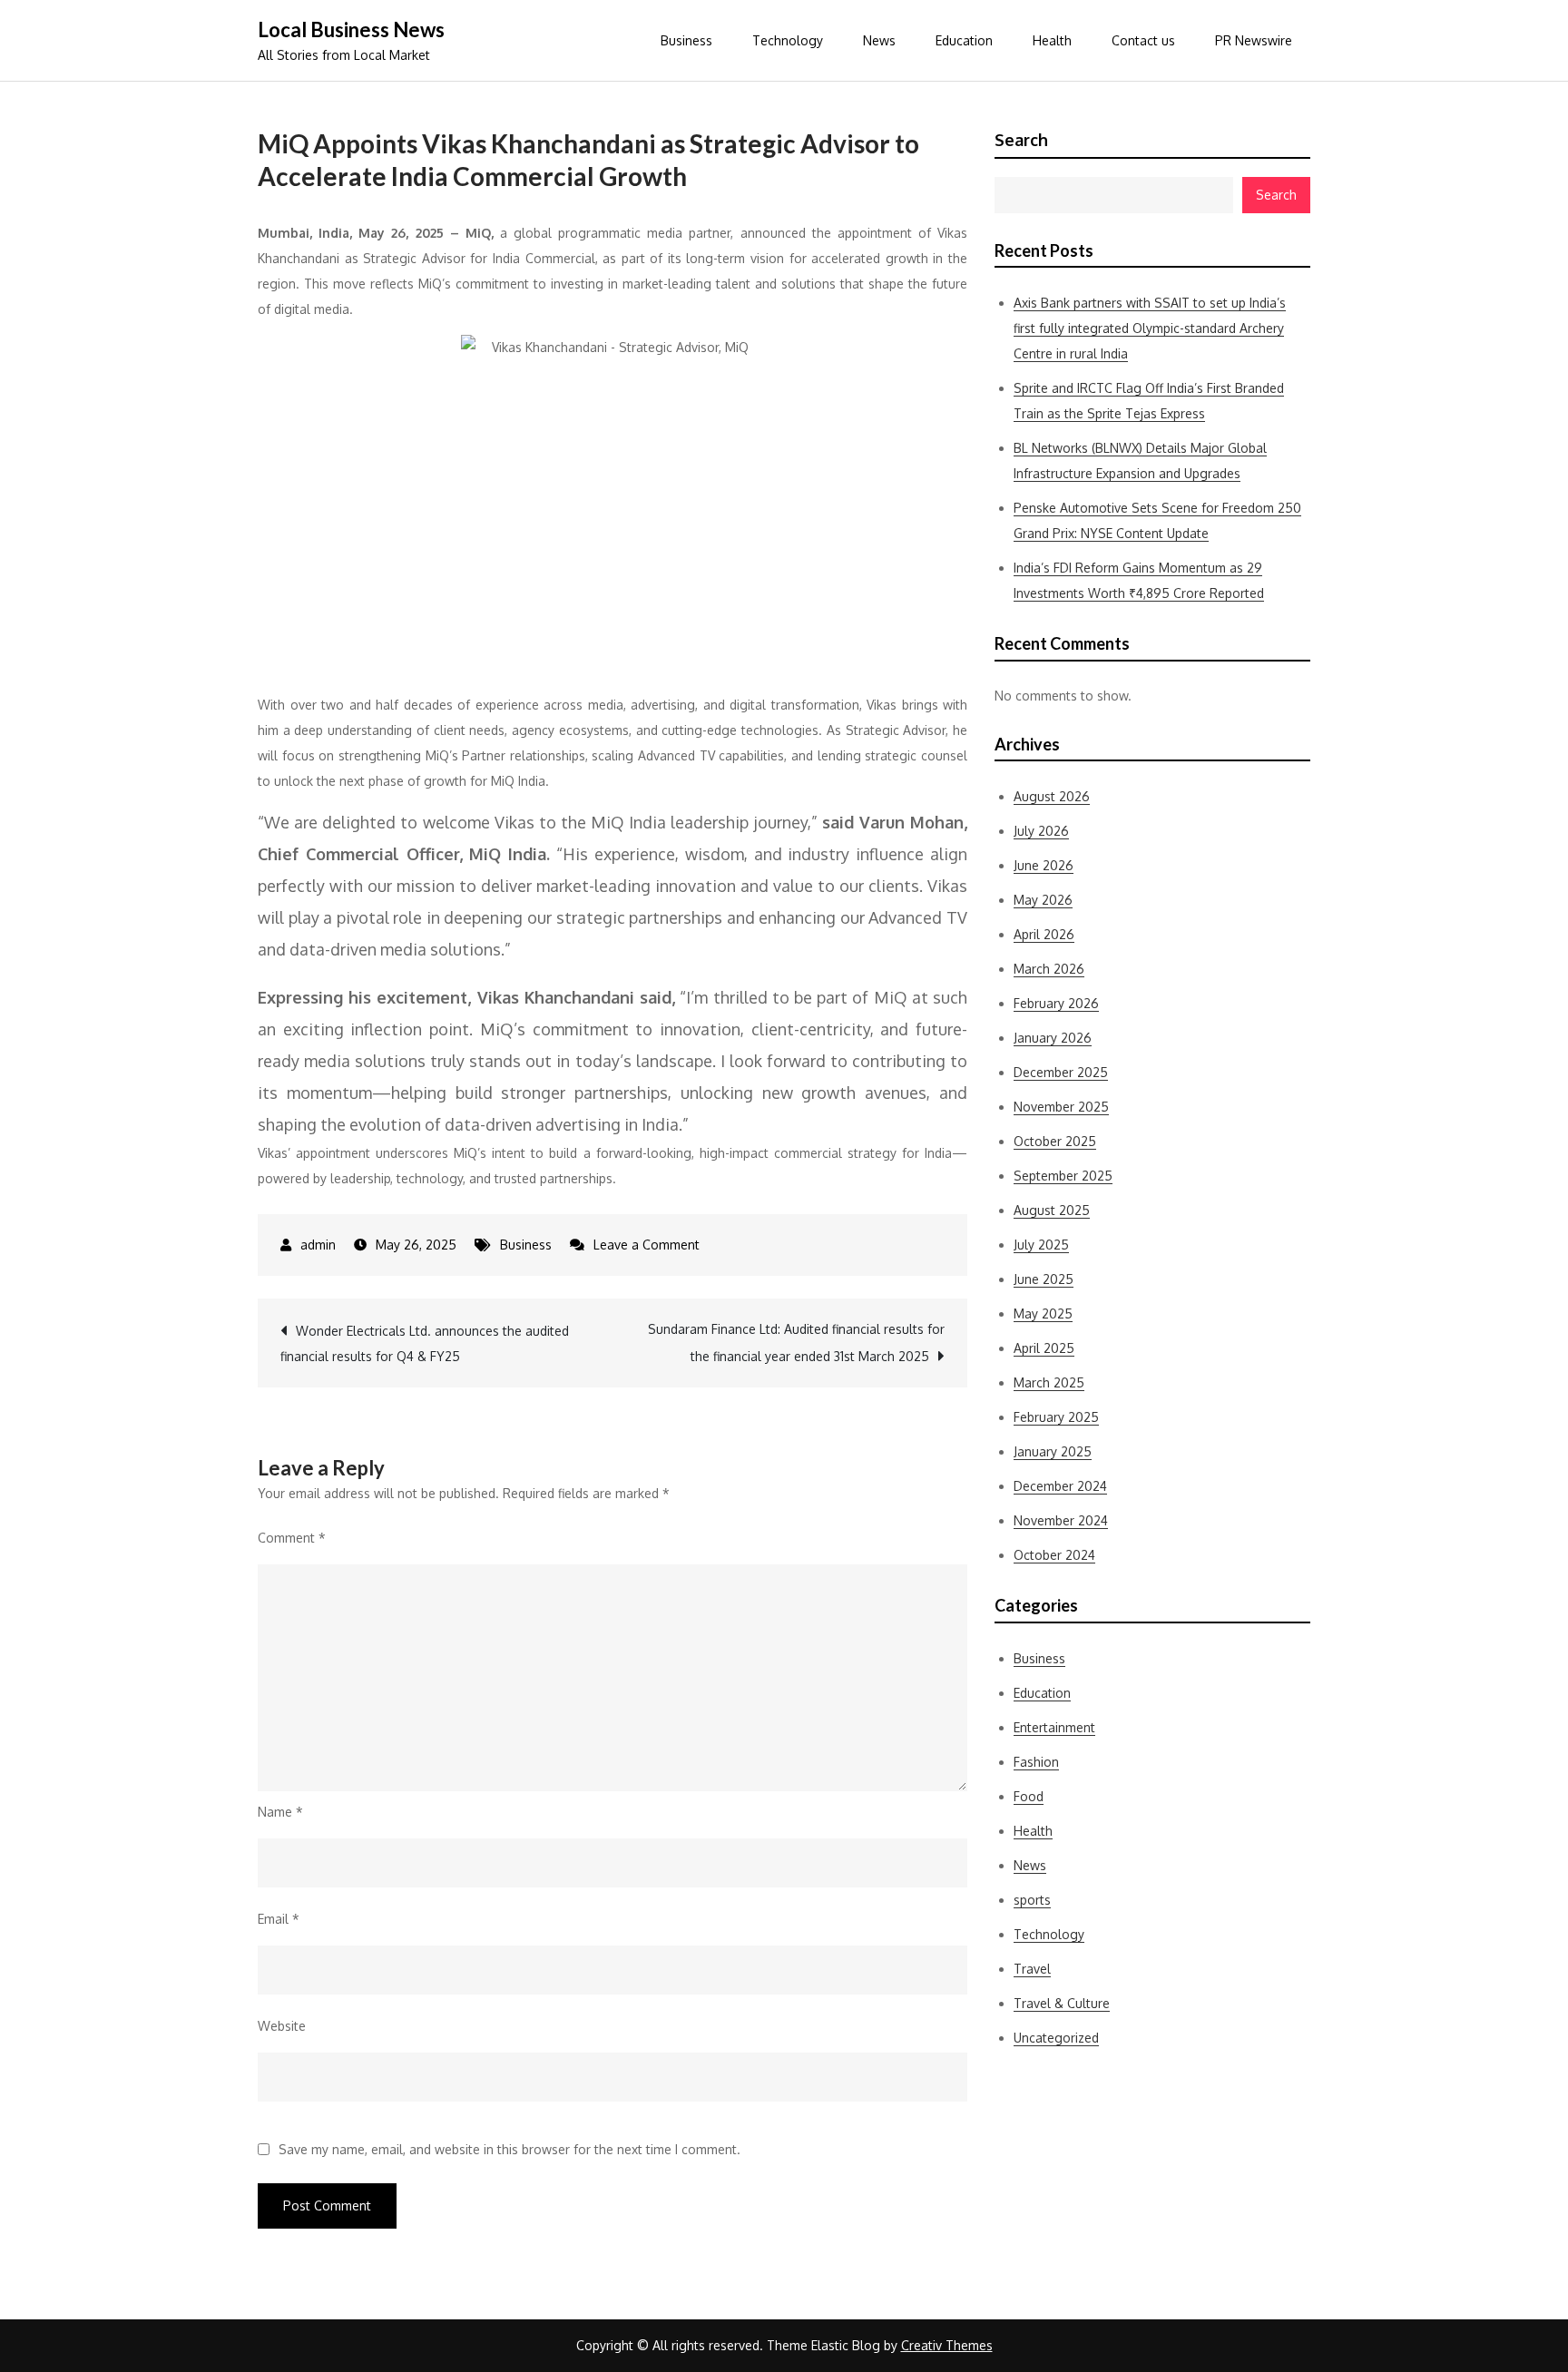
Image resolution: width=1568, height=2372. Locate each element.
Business (686, 40)
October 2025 (1055, 1141)
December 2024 (1060, 1486)
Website (282, 2026)
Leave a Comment (647, 1245)
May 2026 (1043, 900)
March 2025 (1049, 1382)
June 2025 (1044, 1279)
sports (1032, 1900)
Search (1021, 140)
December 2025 (1061, 1072)
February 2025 (1056, 1417)
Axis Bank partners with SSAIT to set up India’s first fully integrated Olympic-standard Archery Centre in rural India (1150, 328)
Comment (292, 1538)
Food (1029, 1796)
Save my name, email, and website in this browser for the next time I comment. (510, 2150)
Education (964, 40)
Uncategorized (1056, 2038)
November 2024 (1061, 1520)
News (879, 40)
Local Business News (351, 29)
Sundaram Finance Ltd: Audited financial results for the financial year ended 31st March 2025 (796, 1343)
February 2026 (1056, 1003)
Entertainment (1054, 1727)
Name (280, 1812)
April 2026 (1044, 934)
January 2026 (1053, 1038)
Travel (1032, 1969)
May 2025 (1043, 1313)
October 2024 (1054, 1555)
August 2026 (1052, 796)
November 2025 (1061, 1107)
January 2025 (1053, 1451)
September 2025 (1063, 1176)
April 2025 (1044, 1348)
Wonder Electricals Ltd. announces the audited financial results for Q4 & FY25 (425, 1343)
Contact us (1143, 40)
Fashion (1036, 1762)
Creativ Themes (947, 2345)
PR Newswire (1254, 40)
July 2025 (1041, 1245)
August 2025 (1052, 1210)
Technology (788, 40)
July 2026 (1041, 831)
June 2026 (1044, 865)
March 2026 (1049, 969)
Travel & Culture (1062, 2003)
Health (1052, 40)
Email (279, 1919)
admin (318, 1245)
